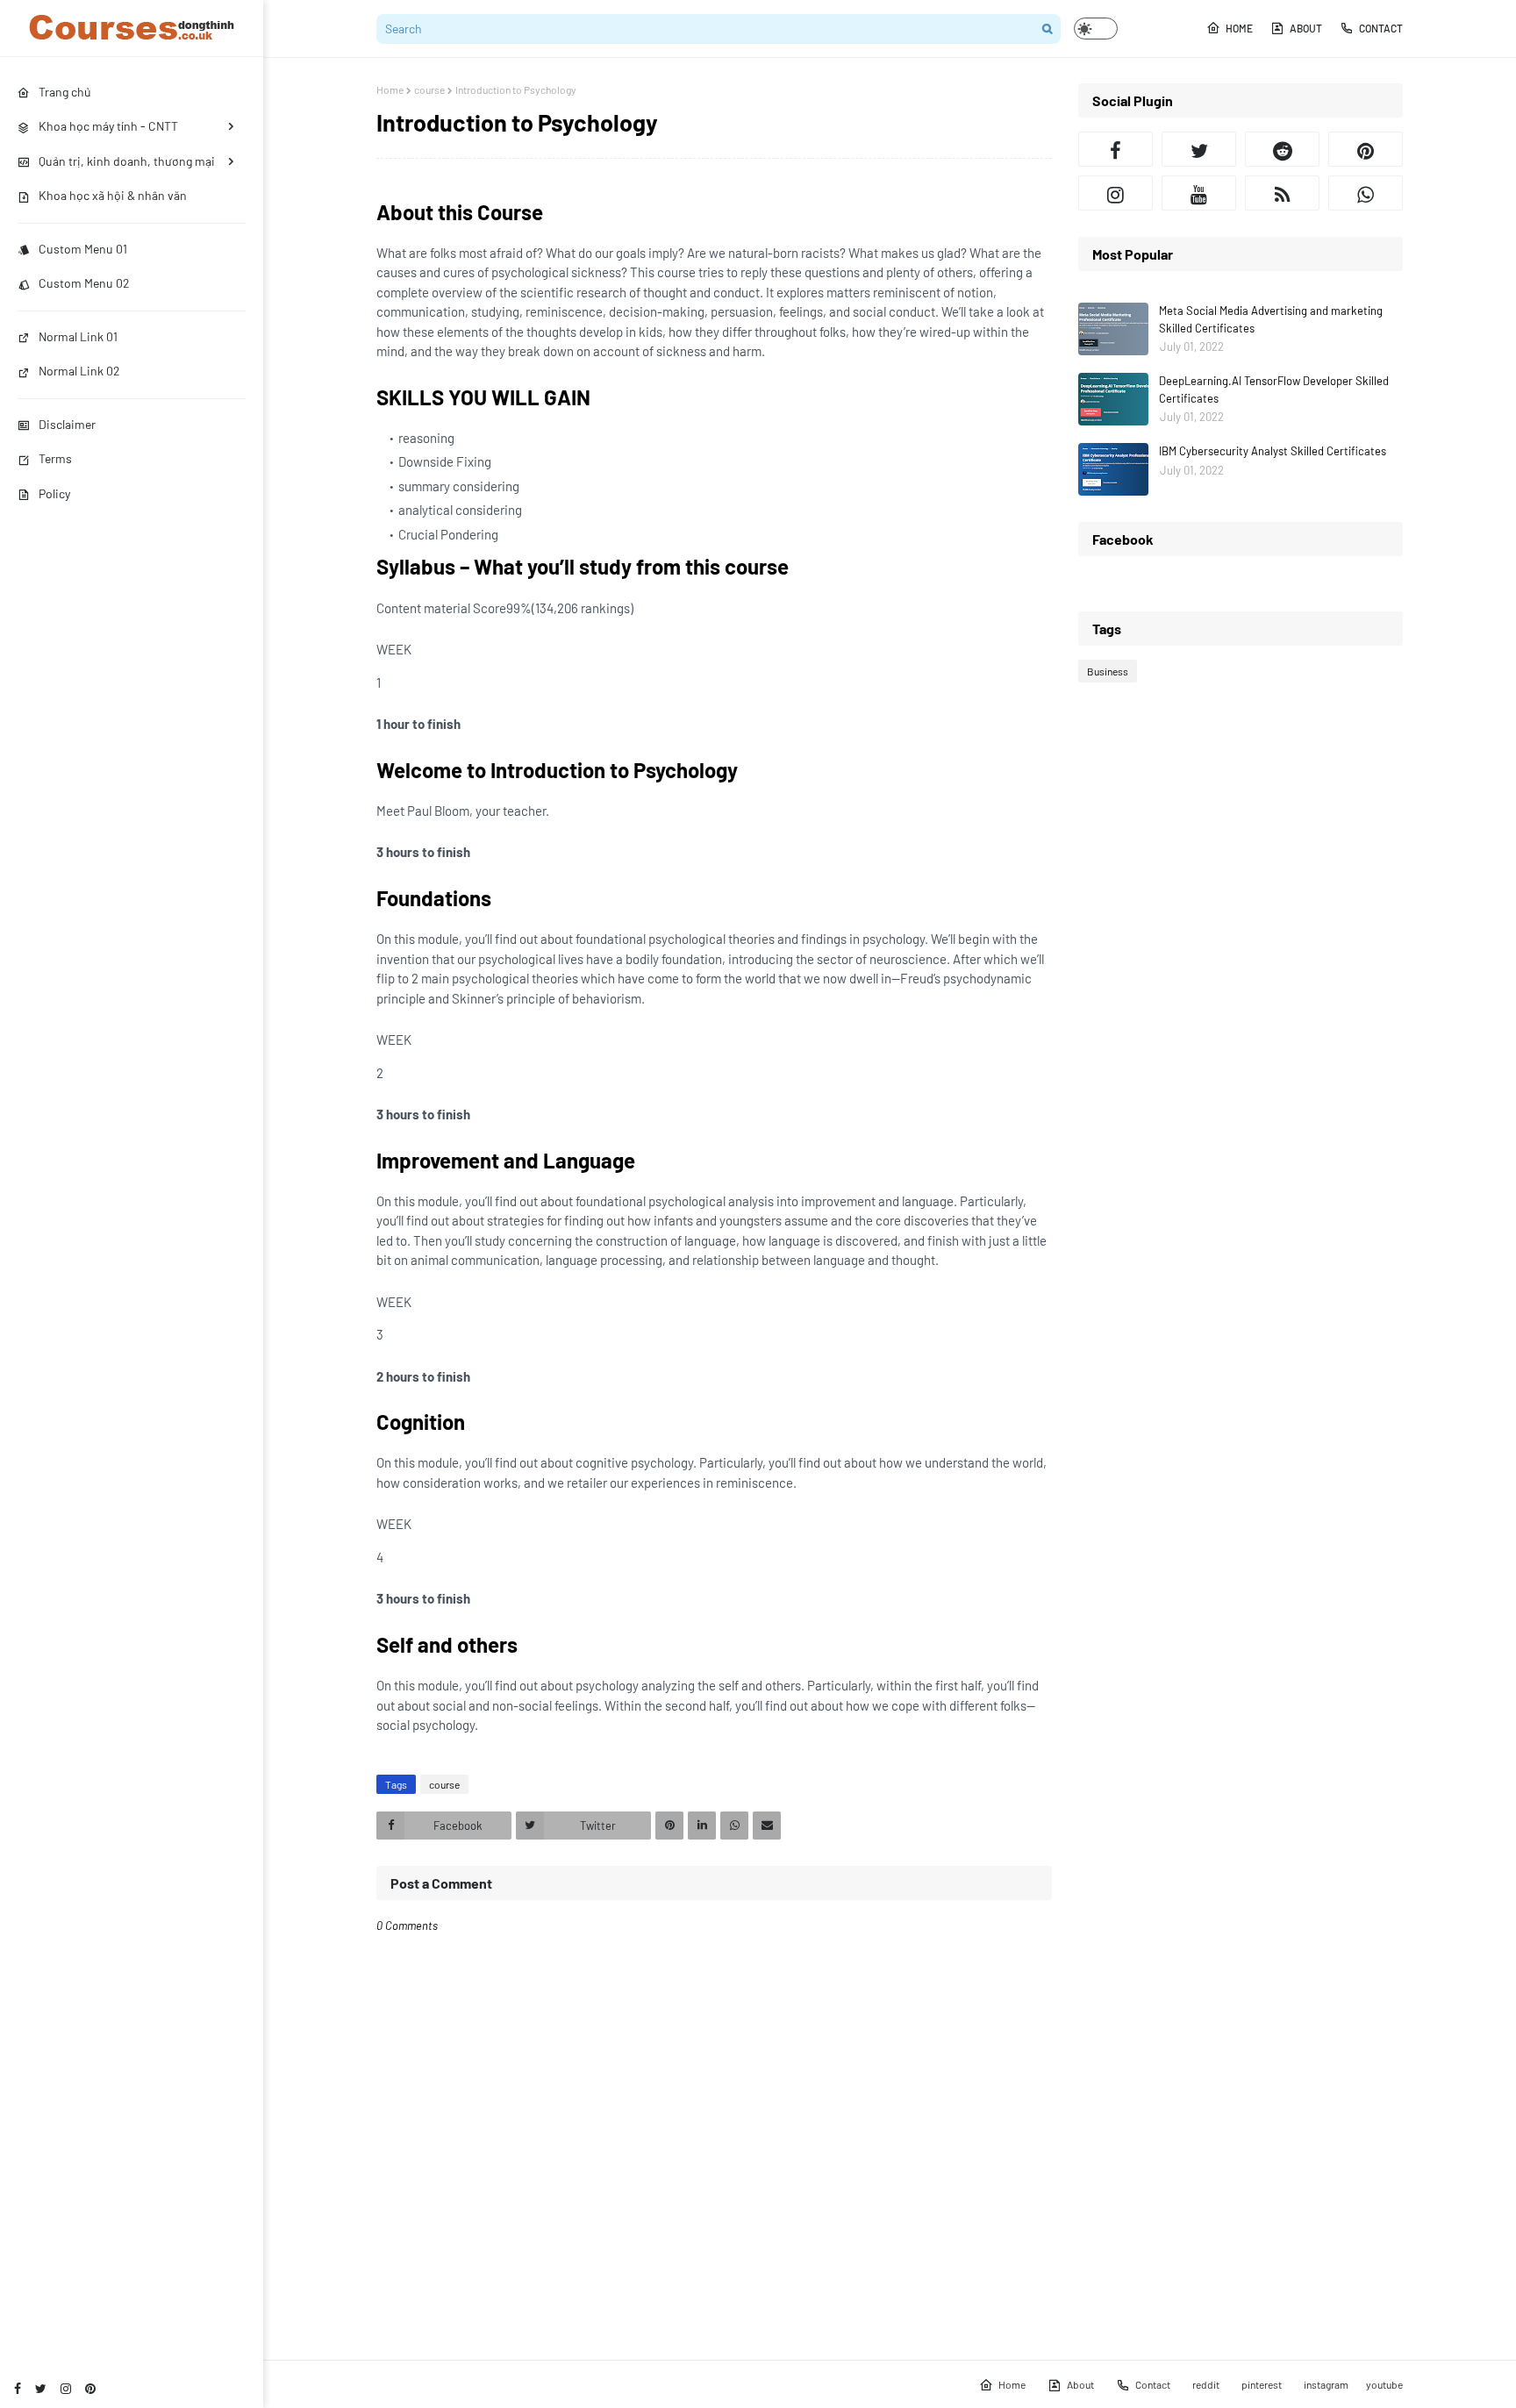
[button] (1096, 29)
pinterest (1262, 2384)
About (1306, 28)
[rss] (1282, 193)
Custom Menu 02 (84, 283)
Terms (55, 458)
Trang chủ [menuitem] (65, 92)
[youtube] (1199, 193)
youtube (1384, 2384)
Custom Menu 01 (83, 249)
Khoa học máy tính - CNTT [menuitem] (108, 126)
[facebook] (18, 2388)
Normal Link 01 (78, 336)
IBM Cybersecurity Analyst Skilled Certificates (1273, 451)
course (429, 89)
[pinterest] (90, 2388)
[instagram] (66, 2388)
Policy (54, 493)
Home (1239, 28)
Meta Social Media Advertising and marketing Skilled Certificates (1271, 319)
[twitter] (41, 2388)
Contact (1381, 28)
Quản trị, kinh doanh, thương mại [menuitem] (127, 161)
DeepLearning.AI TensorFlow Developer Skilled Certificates (1274, 389)
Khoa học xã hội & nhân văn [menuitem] (113, 195)
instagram (1326, 2384)
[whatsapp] (1366, 193)
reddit (1206, 2384)
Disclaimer (67, 424)
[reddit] (1282, 149)
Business (1108, 671)
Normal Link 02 (79, 371)
